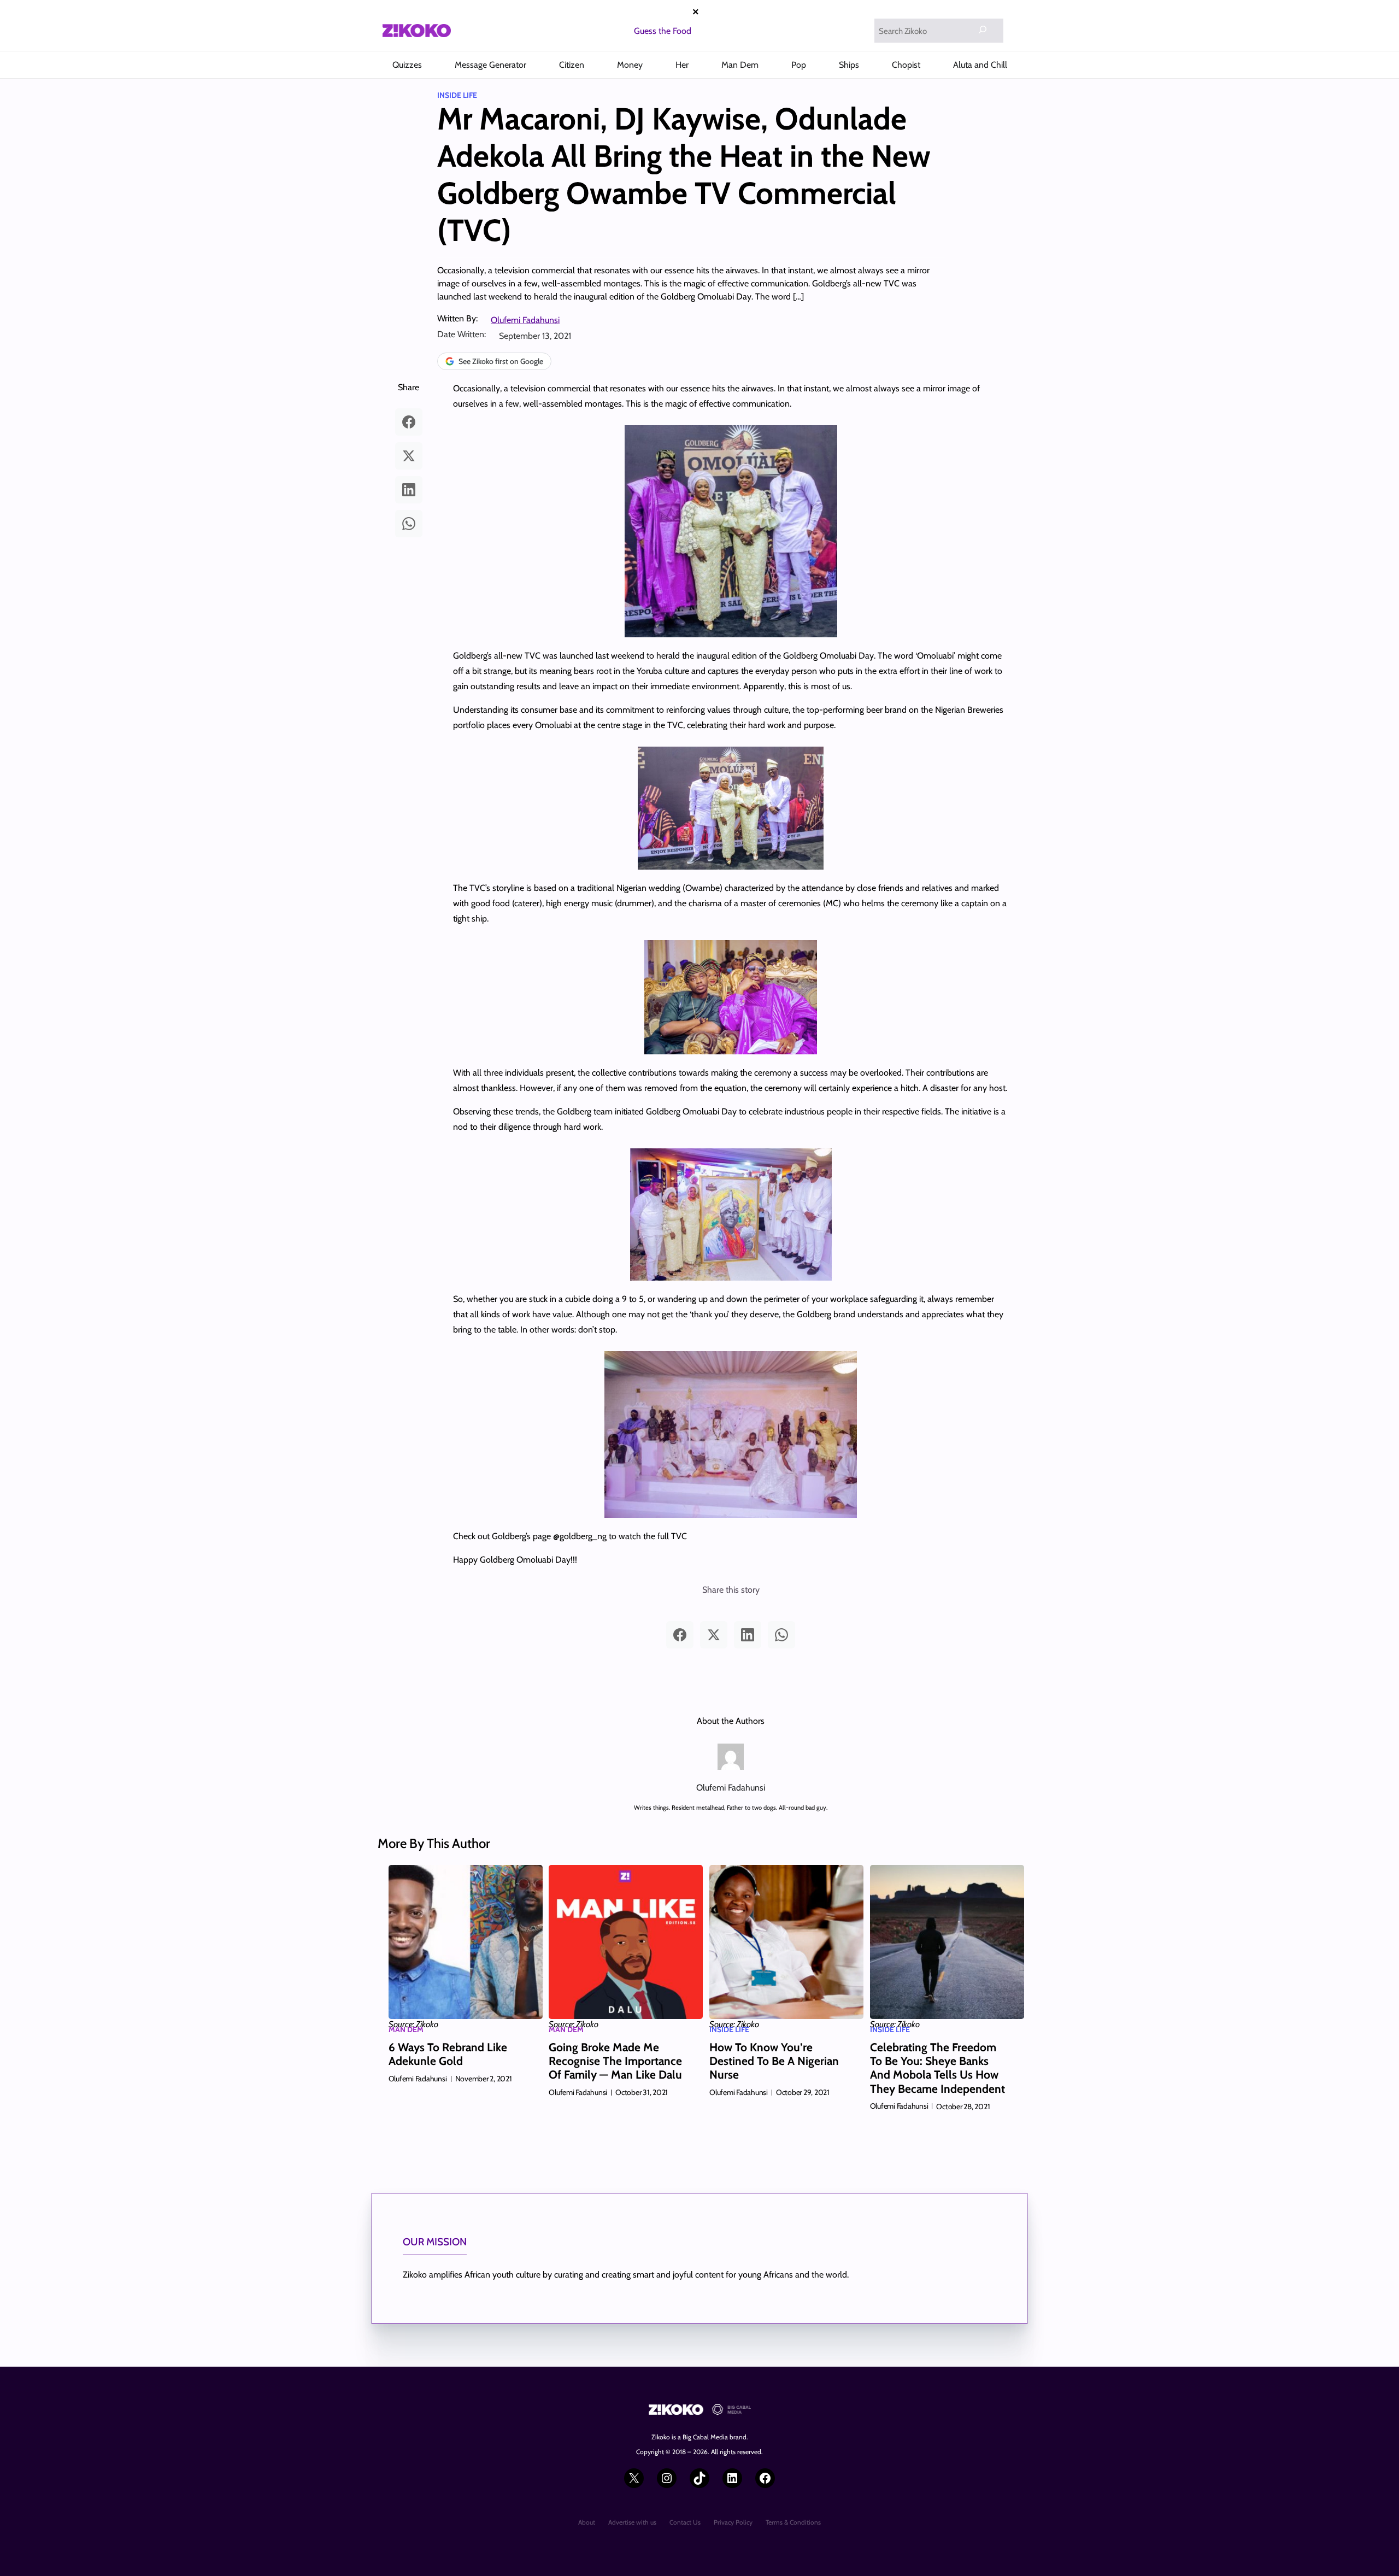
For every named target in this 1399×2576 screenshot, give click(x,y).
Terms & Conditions (793, 2522)
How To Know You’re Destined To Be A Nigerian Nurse (774, 2061)
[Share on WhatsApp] (409, 524)
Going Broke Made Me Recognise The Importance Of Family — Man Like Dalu (615, 2061)
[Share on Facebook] (409, 422)
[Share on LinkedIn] (409, 490)
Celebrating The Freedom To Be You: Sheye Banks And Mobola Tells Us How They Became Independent (937, 2068)
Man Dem (406, 2029)
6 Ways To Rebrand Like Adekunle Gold (448, 2054)
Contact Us (685, 2522)
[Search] (983, 30)
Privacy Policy (733, 2522)
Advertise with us (632, 2522)
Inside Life (457, 95)
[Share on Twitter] (409, 456)
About (587, 2522)
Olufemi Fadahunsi (525, 320)
